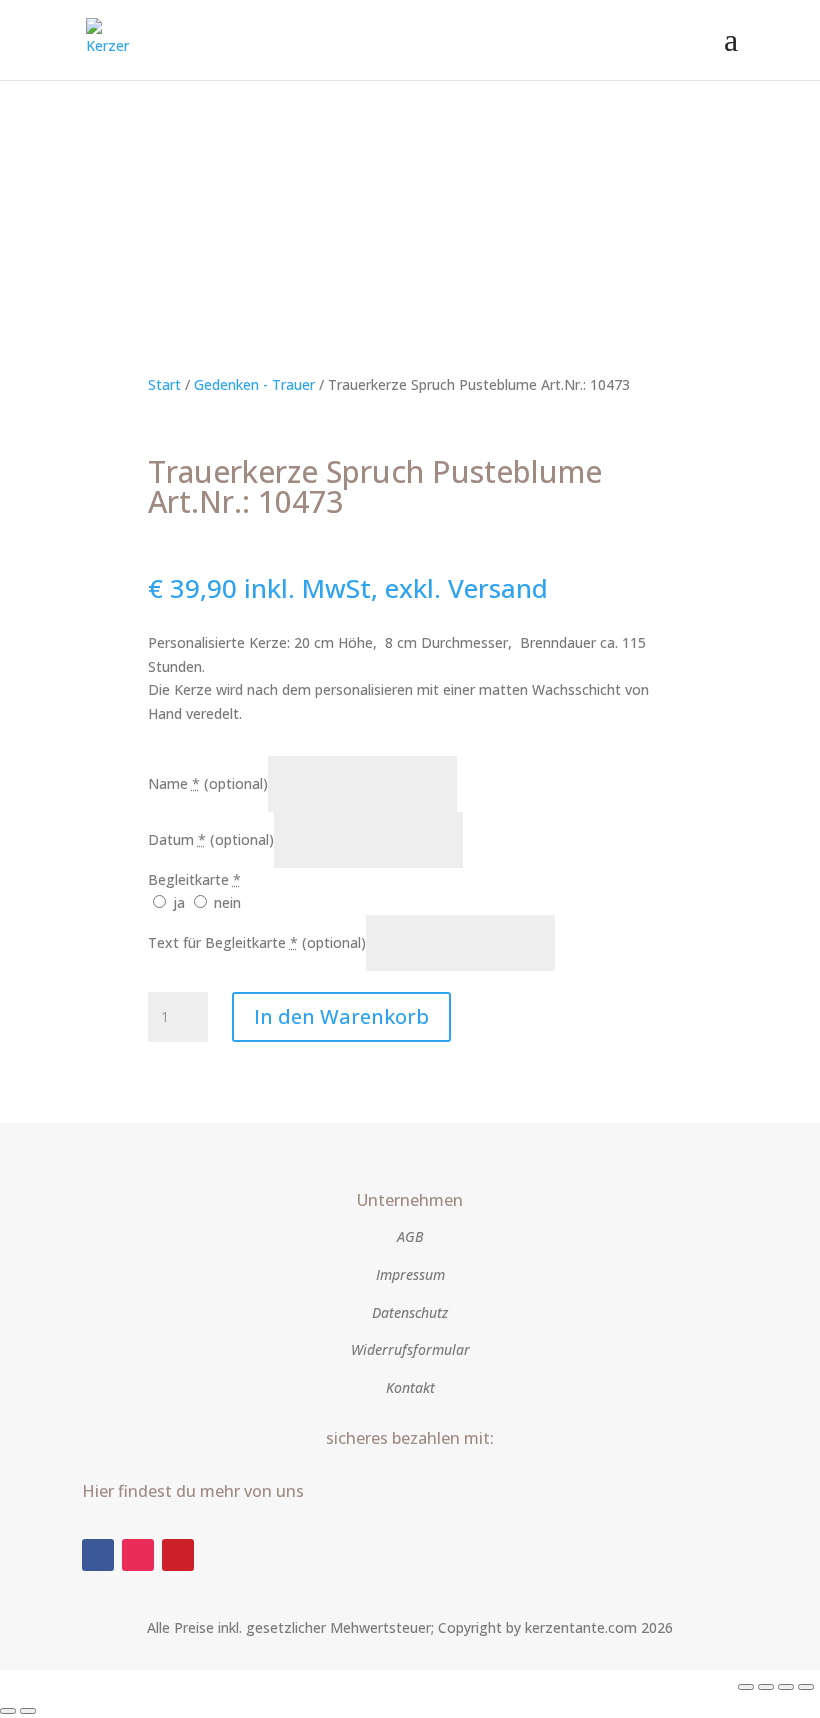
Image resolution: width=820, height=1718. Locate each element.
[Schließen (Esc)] (806, 1687)
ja (179, 902)
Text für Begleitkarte (257, 942)
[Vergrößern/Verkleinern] (746, 1687)
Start (164, 384)
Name (208, 783)
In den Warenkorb (341, 1016)
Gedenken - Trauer (254, 384)
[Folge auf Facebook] (98, 1555)
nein (225, 902)
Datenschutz (410, 1312)
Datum (211, 839)
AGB (410, 1236)
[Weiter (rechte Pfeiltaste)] (28, 1711)
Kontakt (410, 1387)
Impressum (410, 1274)
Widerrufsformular (410, 1349)
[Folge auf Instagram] (138, 1555)
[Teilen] (786, 1687)
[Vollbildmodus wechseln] (766, 1687)
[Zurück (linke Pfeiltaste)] (8, 1711)
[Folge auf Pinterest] (178, 1555)
